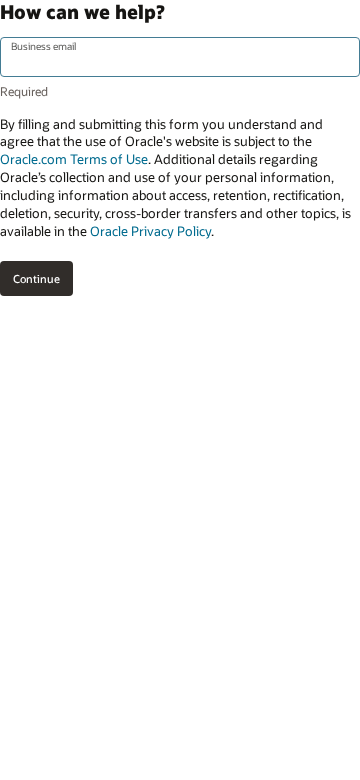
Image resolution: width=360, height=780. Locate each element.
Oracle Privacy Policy (150, 231)
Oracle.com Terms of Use (74, 159)
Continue (36, 278)
